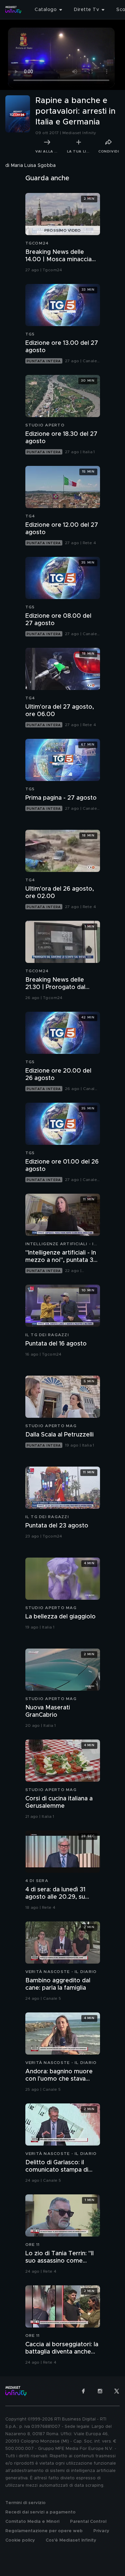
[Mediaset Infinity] (13, 10)
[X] (117, 2391)
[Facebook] (83, 2391)
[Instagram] (100, 2391)
